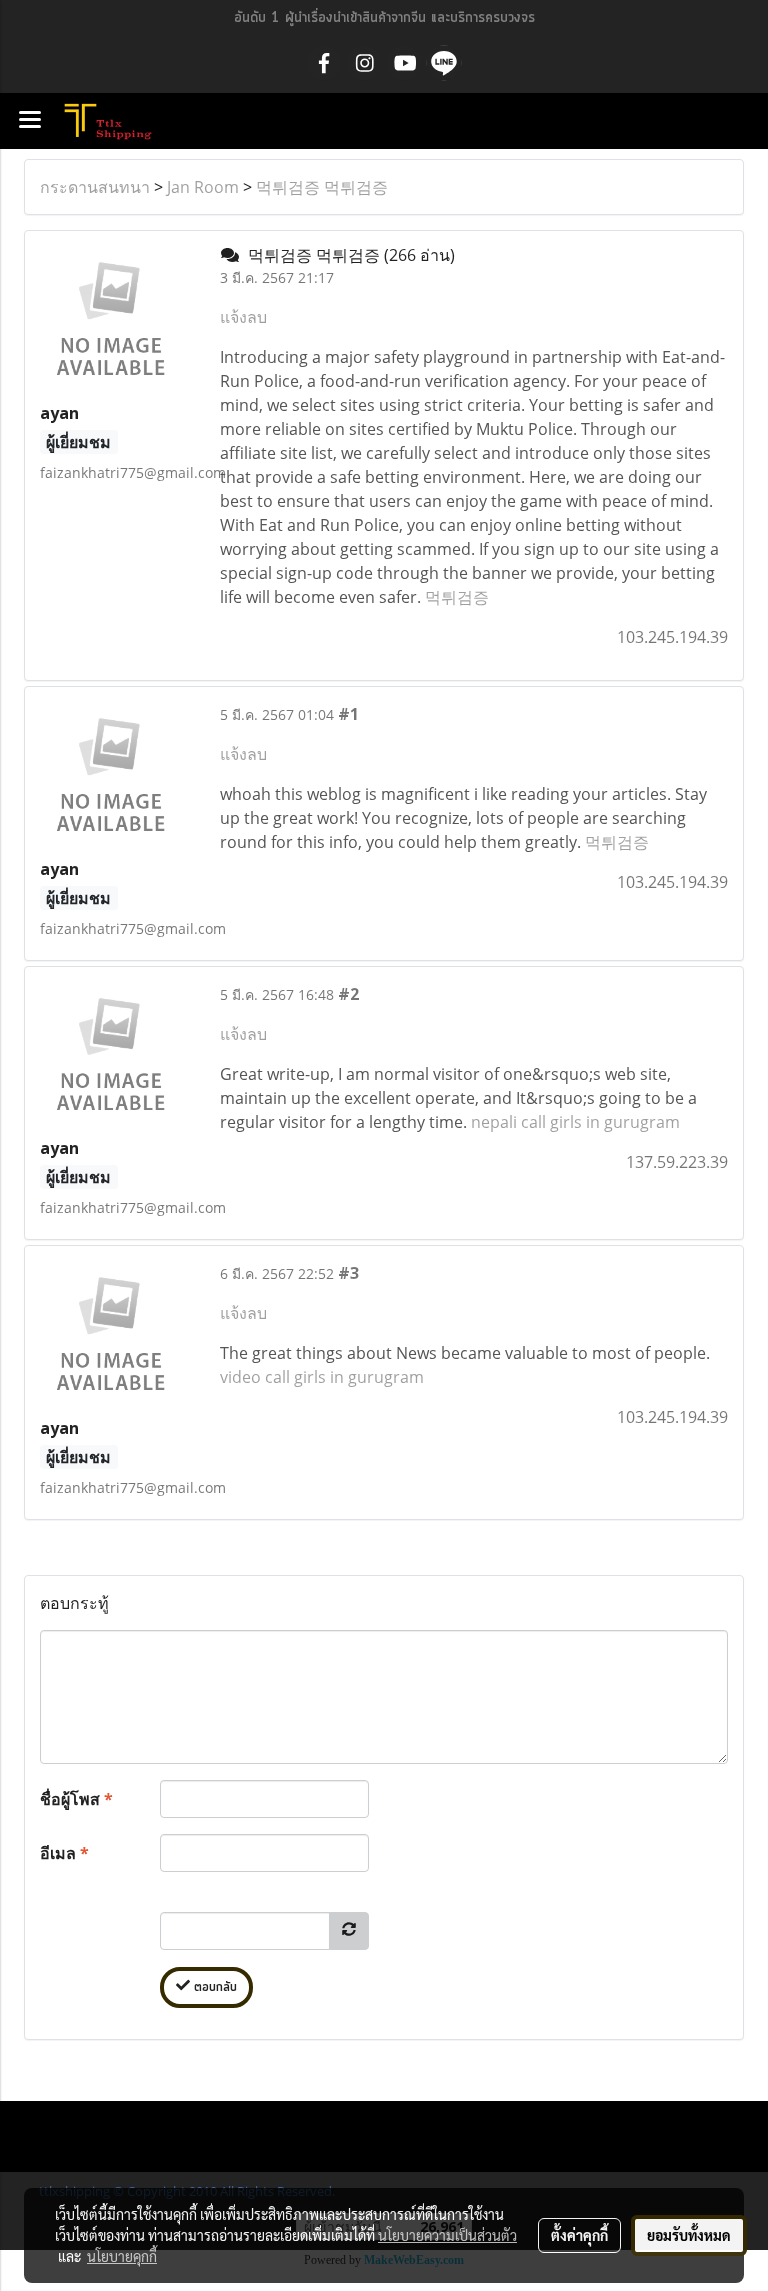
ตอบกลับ (213, 1987)
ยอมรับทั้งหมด (689, 2235)
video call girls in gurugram (322, 1377)
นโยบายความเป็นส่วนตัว (447, 2235)
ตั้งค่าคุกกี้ (579, 2235)
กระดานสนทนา (95, 187)
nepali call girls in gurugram (575, 1122)
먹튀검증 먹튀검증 (322, 187)
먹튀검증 (457, 597)
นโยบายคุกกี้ (122, 2256)
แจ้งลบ (243, 317)
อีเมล (64, 1853)
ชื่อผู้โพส (76, 1799)
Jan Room (203, 187)
